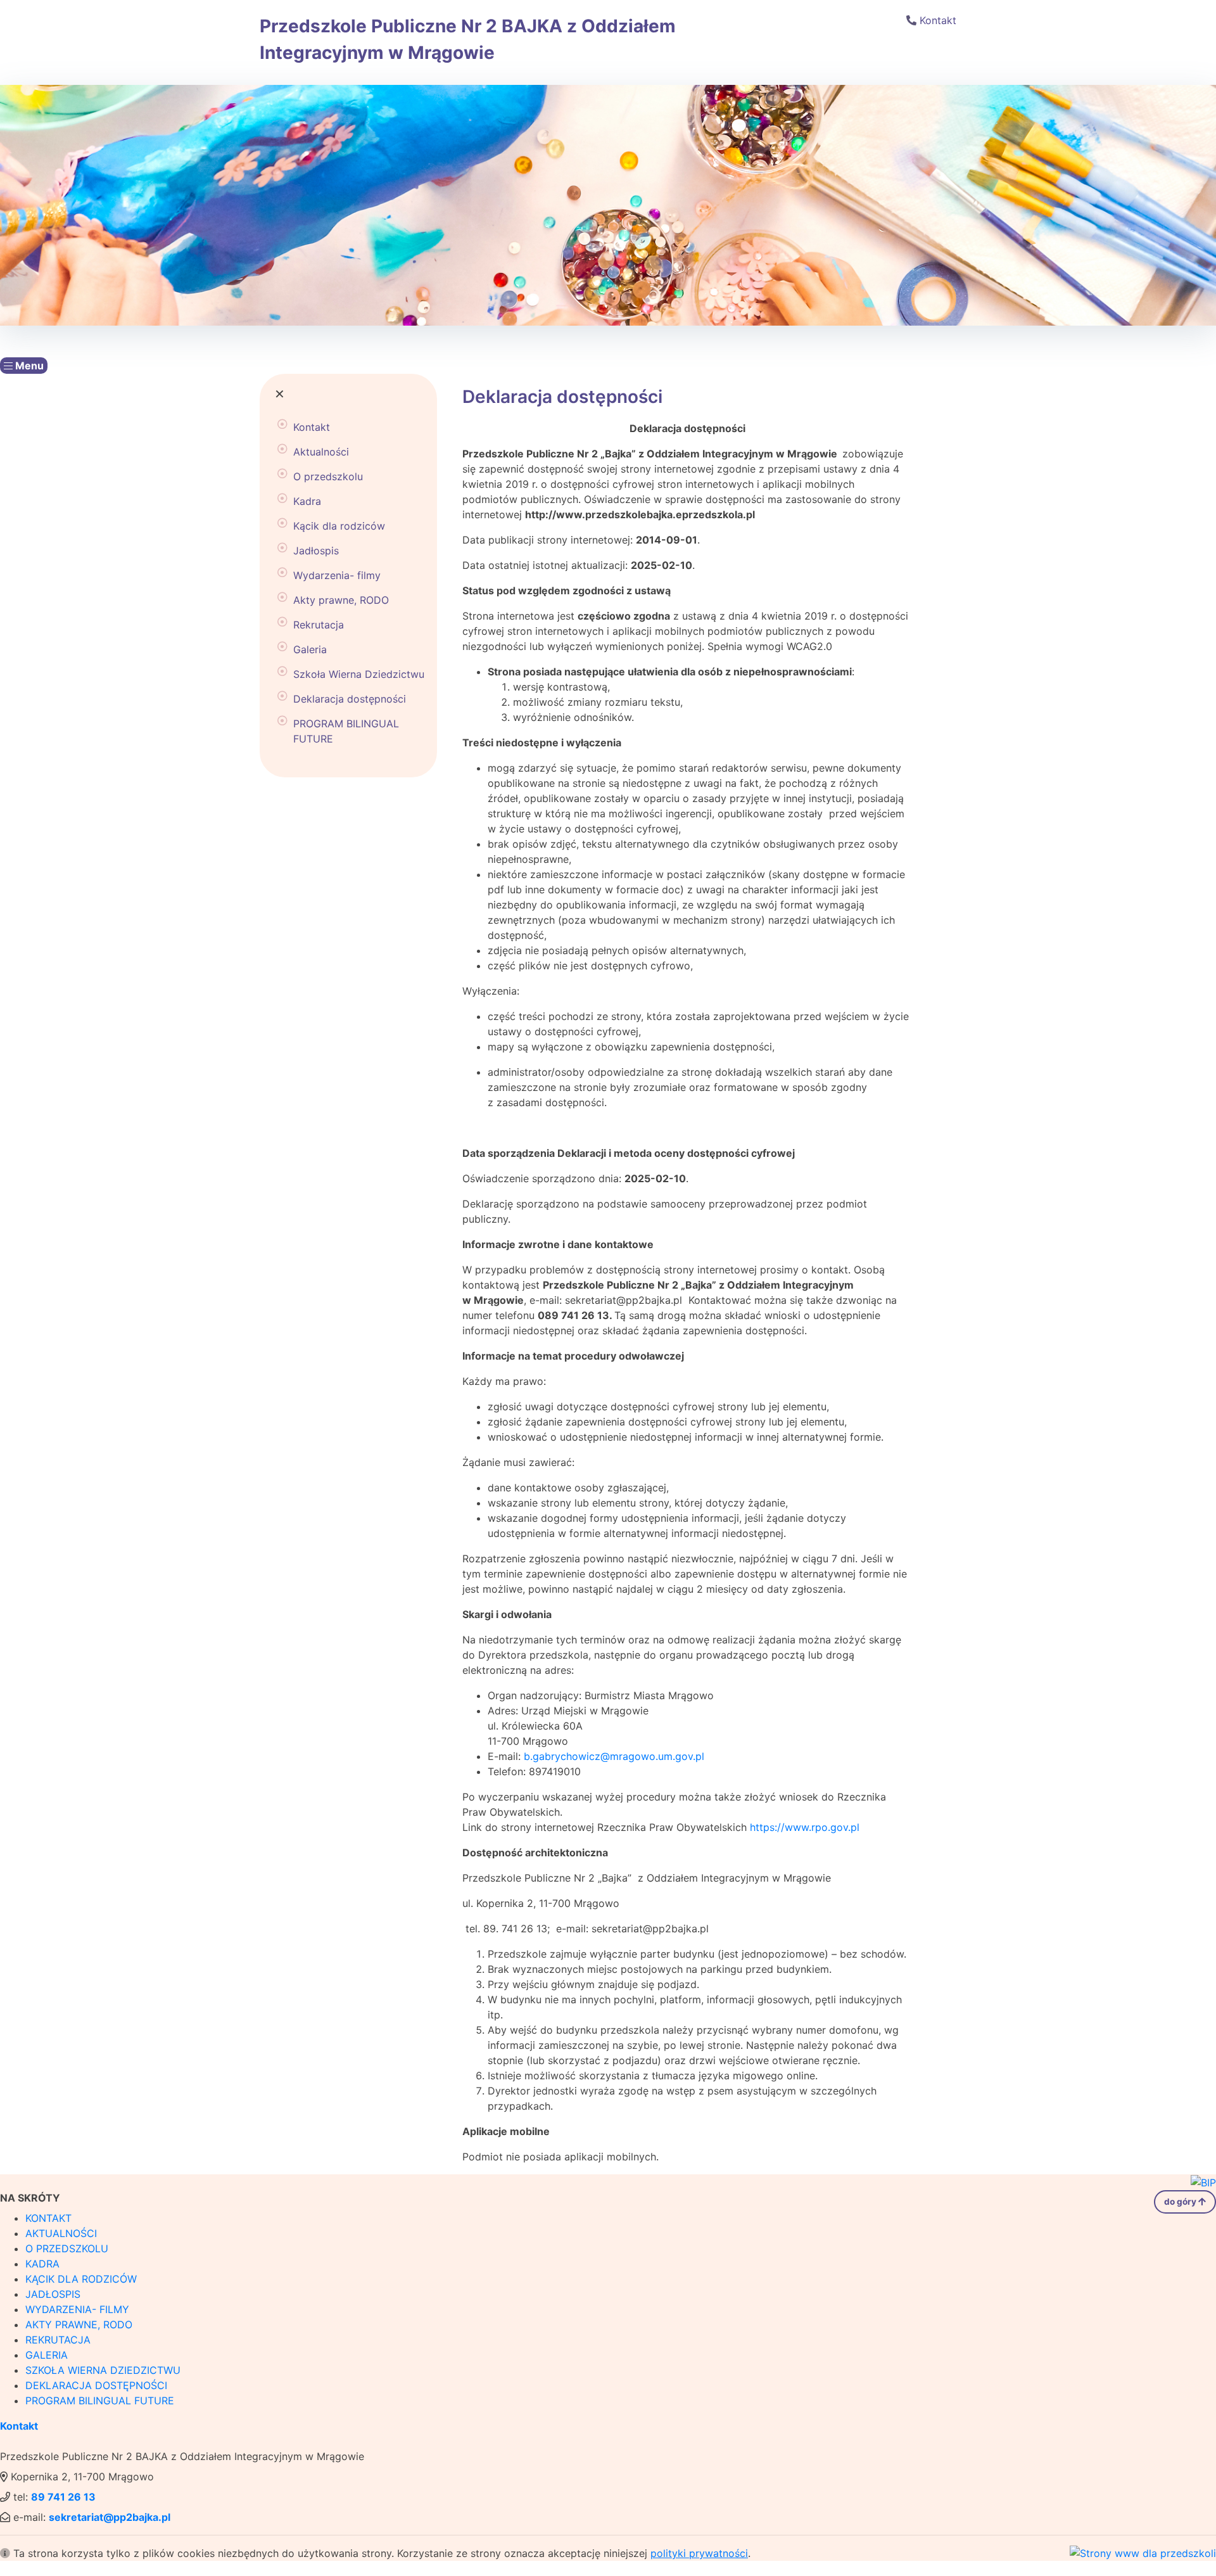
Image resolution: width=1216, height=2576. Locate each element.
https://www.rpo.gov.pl (805, 1827)
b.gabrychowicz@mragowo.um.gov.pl (614, 1756)
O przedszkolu (328, 476)
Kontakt (938, 20)
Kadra (307, 501)
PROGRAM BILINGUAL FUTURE (346, 731)
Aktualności (321, 452)
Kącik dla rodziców (339, 526)
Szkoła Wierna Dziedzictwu (359, 674)
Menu (28, 366)
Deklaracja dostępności (350, 699)
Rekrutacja (319, 625)
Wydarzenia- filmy (337, 575)
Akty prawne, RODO (341, 600)
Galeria (310, 649)
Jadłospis (316, 551)
